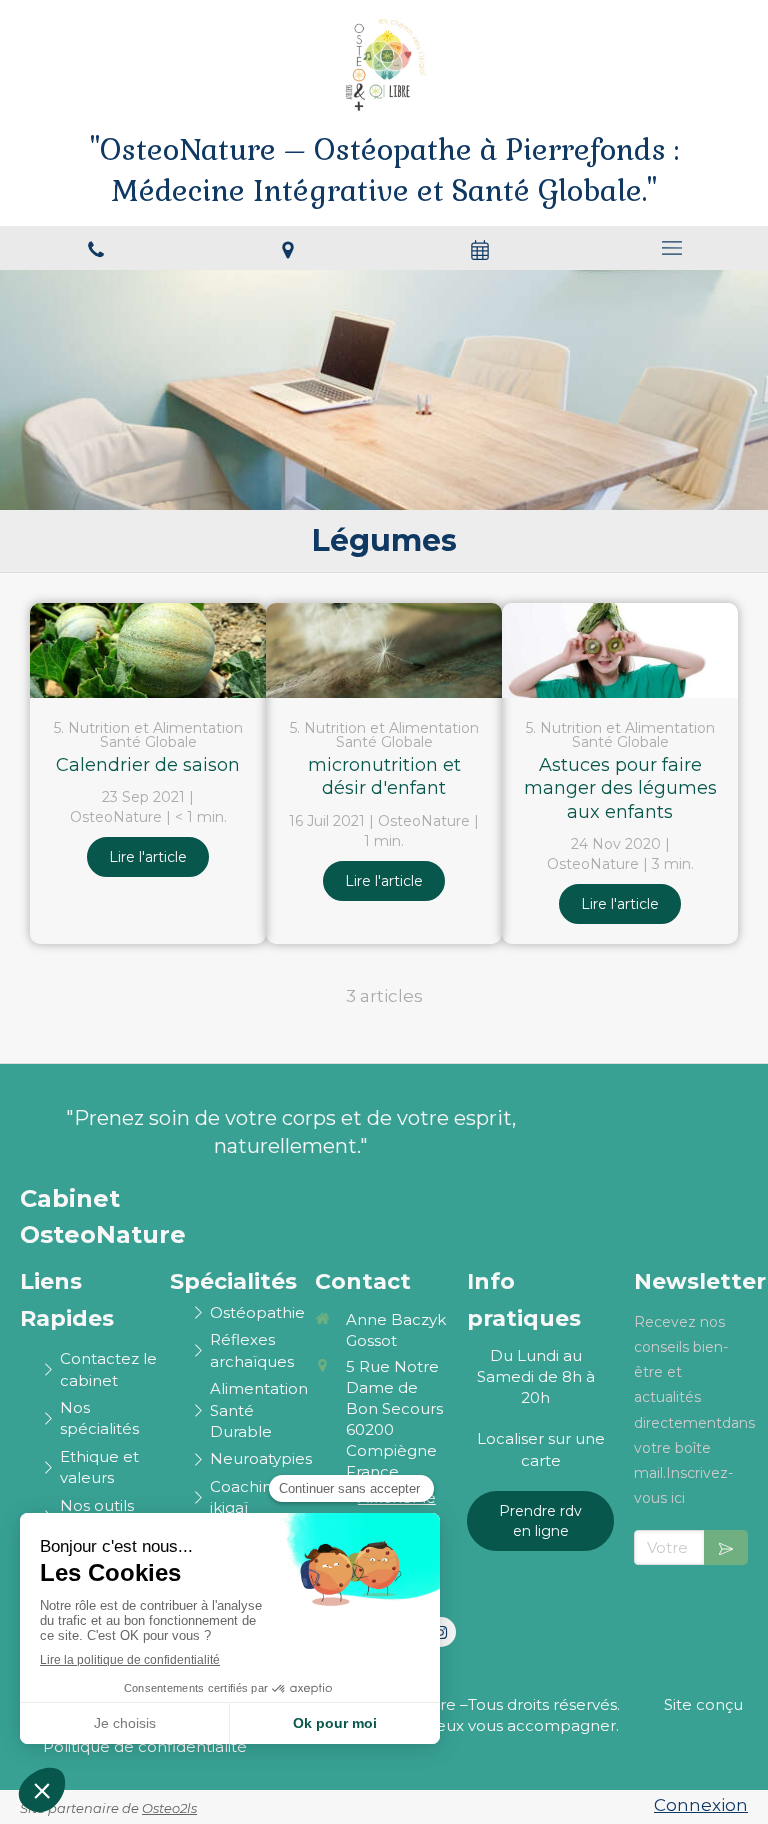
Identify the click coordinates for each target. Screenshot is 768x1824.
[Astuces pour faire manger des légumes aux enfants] (620, 650)
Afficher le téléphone (396, 1508)
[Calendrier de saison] (148, 650)
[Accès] (288, 248)
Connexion (701, 1805)
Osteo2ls (169, 1808)
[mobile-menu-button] (672, 248)
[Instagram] (441, 1632)
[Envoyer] (726, 1547)
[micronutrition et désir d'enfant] (384, 650)
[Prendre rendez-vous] (480, 248)
